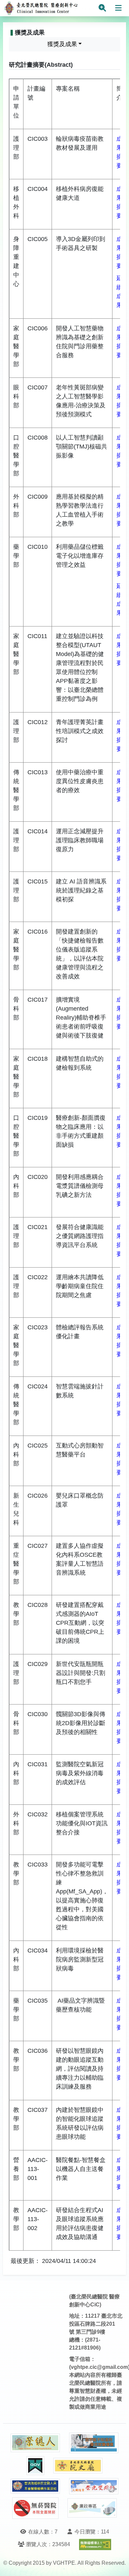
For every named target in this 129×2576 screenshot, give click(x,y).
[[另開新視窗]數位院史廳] (78, 2466)
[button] (118, 2564)
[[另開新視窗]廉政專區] (92, 2508)
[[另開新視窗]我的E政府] (35, 2466)
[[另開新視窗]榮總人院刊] (35, 2443)
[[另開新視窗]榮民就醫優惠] (94, 2443)
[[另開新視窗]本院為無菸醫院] (35, 2508)
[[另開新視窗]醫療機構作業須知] (35, 2486)
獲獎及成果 (62, 44)
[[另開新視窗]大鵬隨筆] (94, 2486)
